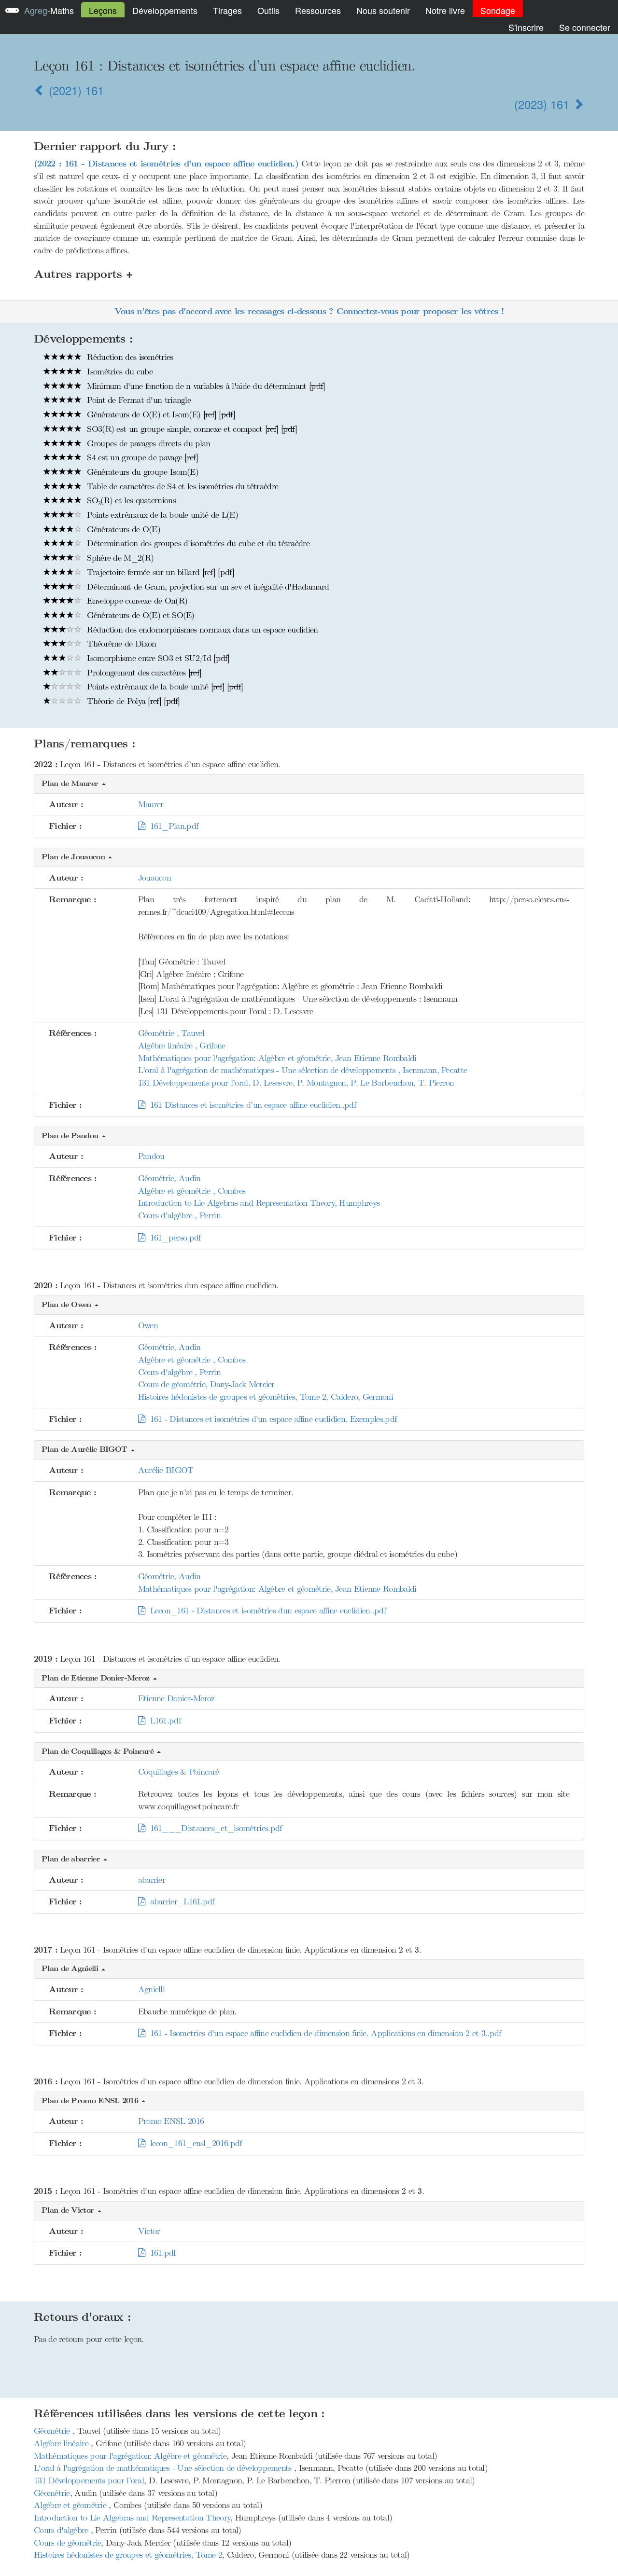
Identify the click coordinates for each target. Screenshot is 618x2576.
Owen (148, 1325)
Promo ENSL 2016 (171, 2121)
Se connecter (585, 27)
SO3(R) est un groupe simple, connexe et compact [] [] (191, 429)
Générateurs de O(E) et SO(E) (140, 615)
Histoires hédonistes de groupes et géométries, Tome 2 (128, 2555)
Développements (165, 10)
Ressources (318, 10)
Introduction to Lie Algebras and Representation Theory (132, 2518)
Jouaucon (154, 878)
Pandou (151, 1156)
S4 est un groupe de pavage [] (141, 457)
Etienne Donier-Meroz (176, 1698)
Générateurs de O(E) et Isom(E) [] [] (160, 414)
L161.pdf (163, 1721)
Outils (268, 10)
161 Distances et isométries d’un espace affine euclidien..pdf (250, 1105)
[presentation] (401, 1950)
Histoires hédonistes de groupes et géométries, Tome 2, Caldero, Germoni (266, 1397)
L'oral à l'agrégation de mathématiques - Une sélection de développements (164, 2468)
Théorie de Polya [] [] (132, 701)
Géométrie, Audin (169, 1178)
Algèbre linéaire (62, 2443)
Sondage (498, 10)
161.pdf (160, 2253)
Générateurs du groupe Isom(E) (141, 472)
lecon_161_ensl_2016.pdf (193, 2143)
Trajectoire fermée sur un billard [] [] (159, 572)
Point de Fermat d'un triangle (138, 400)
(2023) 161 (543, 104)
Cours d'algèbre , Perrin (179, 1215)
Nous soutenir (383, 10)
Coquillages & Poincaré (179, 1772)
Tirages (227, 10)
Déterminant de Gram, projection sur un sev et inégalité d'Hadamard (207, 587)
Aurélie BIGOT (166, 1470)
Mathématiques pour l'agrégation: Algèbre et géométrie (130, 2456)
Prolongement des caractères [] (143, 673)
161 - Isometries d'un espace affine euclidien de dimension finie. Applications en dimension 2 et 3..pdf (323, 2033)
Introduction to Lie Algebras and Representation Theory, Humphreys (259, 1203)
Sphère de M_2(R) (119, 558)
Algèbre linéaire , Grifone (182, 1046)
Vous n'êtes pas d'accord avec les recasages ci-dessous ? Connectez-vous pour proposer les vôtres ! (309, 311)
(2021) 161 (75, 90)
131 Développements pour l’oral (89, 2480)
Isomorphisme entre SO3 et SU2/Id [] (157, 658)
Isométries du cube (119, 372)
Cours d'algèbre (62, 2530)
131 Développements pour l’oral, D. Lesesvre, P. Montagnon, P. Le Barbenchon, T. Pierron (296, 1083)
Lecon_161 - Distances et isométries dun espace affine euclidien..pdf (265, 1611)
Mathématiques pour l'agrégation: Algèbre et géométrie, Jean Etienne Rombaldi (277, 1058)
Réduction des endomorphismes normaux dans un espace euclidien (201, 630)
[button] (309, 784)
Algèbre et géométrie (71, 2505)
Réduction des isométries (129, 357)
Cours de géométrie (67, 2543)
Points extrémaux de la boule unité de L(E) (161, 515)
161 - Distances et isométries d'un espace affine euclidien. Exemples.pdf (271, 1419)
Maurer (151, 804)
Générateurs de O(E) (122, 529)
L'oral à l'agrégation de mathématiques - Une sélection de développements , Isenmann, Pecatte (303, 1070)
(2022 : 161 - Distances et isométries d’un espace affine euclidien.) (166, 164)
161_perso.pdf (173, 1238)
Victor (149, 2231)
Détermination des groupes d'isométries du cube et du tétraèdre (197, 543)
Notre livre (445, 10)
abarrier (152, 1880)
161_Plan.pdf (171, 826)
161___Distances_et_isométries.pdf (213, 1828)
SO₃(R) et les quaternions (130, 500)
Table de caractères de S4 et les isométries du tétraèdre (181, 486)
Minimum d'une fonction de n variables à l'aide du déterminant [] (205, 386)
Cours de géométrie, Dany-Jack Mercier (206, 1384)
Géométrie (53, 2431)
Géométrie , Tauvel (171, 1033)
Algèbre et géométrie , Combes (192, 1191)
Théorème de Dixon (120, 644)
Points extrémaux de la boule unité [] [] (164, 687)
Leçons (103, 10)
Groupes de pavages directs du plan (147, 443)
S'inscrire (526, 27)
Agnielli (151, 1989)
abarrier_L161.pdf (180, 1901)
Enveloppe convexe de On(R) (136, 601)
